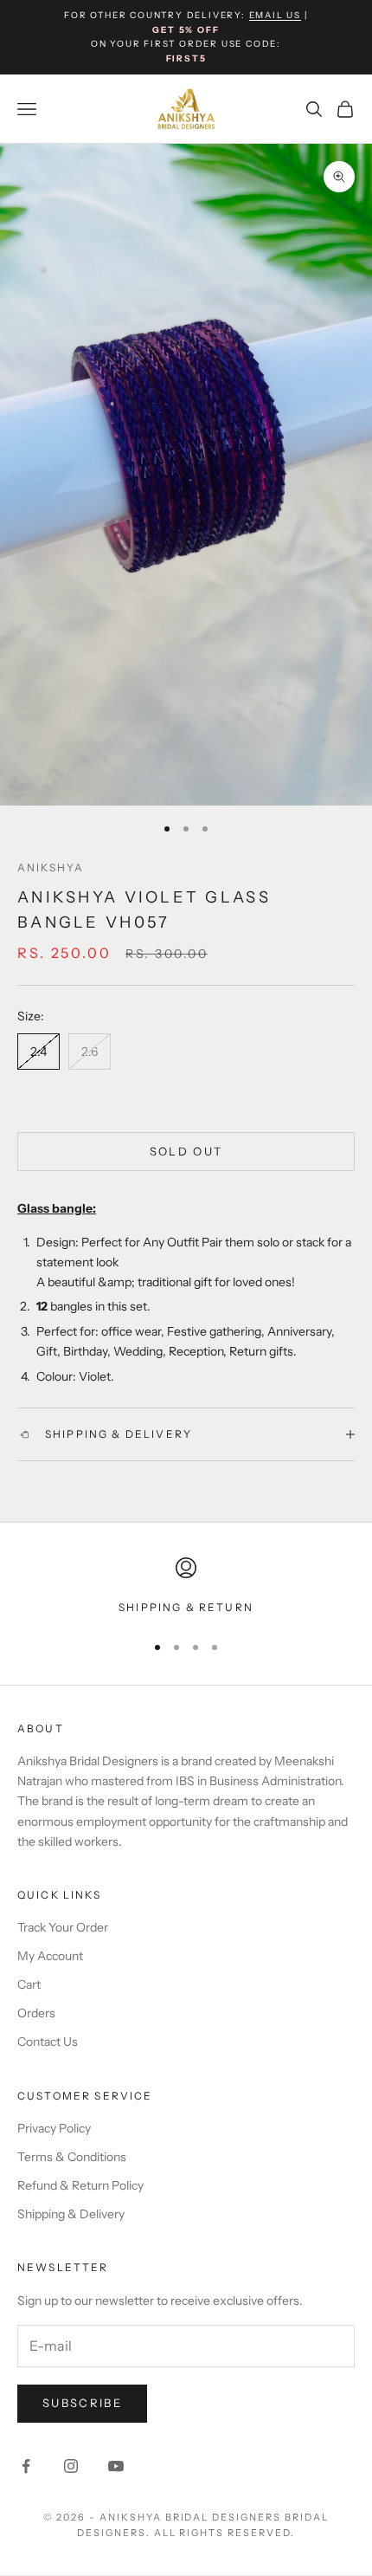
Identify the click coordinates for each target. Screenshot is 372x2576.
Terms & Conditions (72, 2157)
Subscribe (82, 2403)
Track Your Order (63, 1927)
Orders (36, 2013)
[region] (186, 1587)
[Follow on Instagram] (71, 2466)
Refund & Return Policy (80, 2185)
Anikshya (51, 867)
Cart (29, 1984)
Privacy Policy (54, 2128)
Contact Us (48, 2042)
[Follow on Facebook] (26, 2466)
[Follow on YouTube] (116, 2466)
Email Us (275, 15)
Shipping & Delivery (71, 2214)
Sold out (186, 1151)
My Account (50, 1956)
